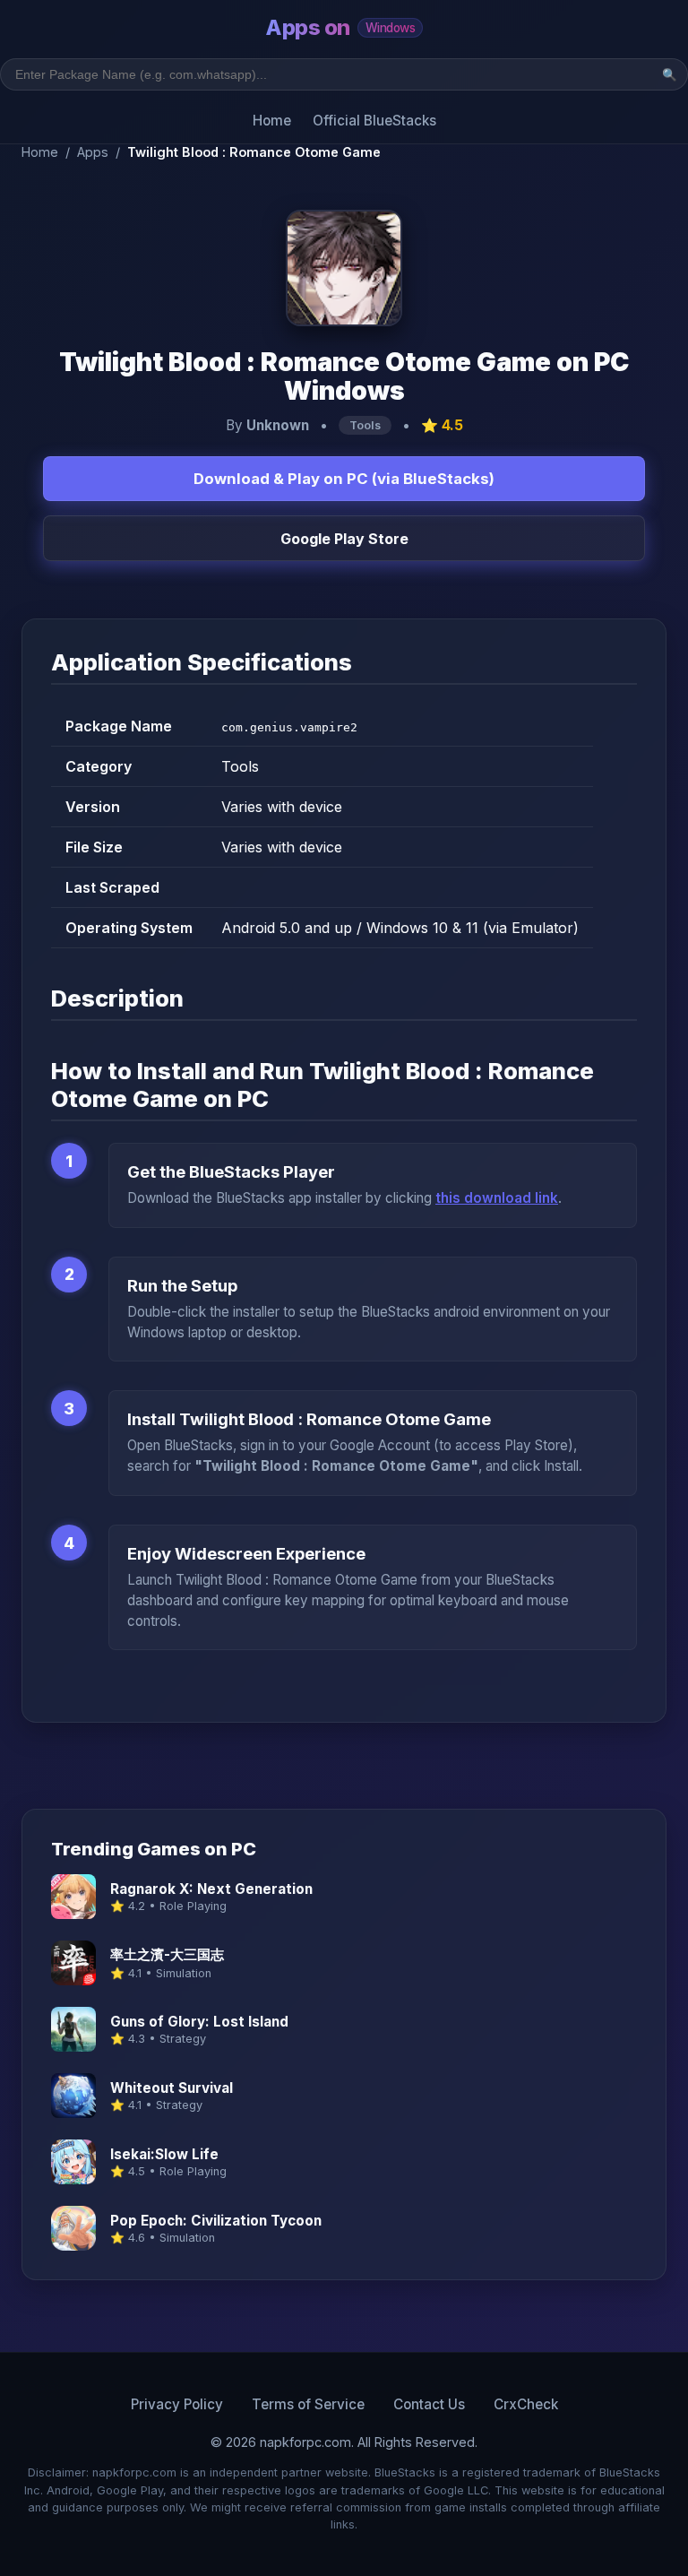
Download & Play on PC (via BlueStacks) (344, 479)
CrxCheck (526, 2404)
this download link (497, 1198)
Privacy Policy (177, 2404)
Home (272, 121)
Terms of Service (308, 2404)
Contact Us (429, 2404)
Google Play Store (344, 539)
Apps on (340, 27)
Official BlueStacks (374, 121)
